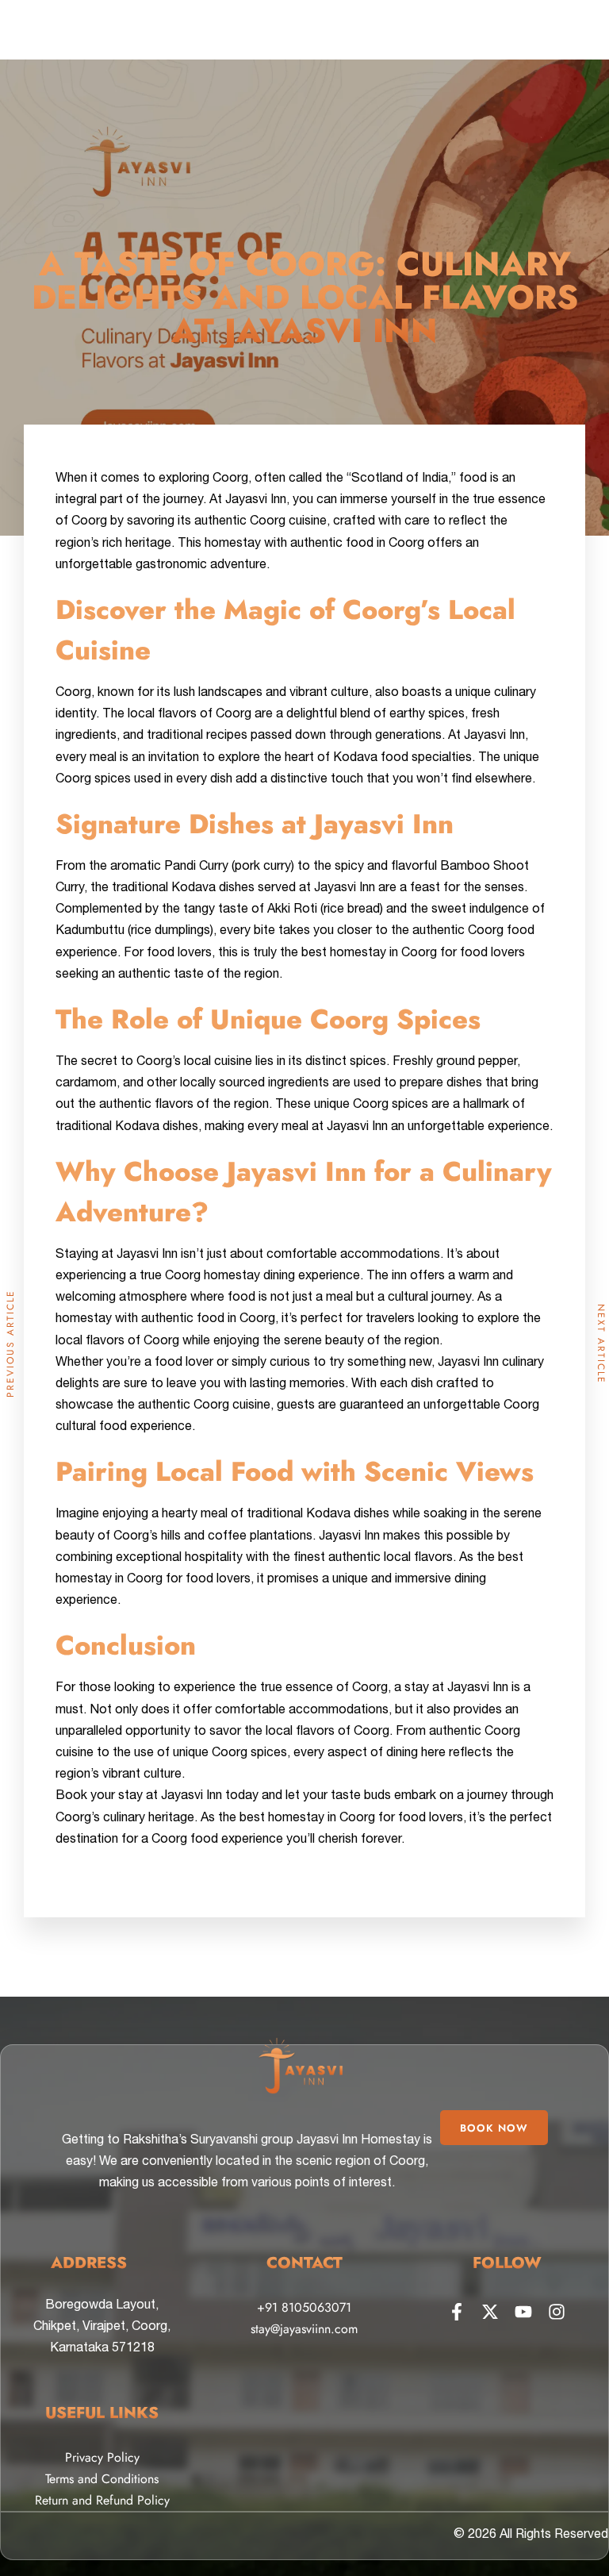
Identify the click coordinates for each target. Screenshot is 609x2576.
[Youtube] (523, 2312)
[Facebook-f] (457, 2312)
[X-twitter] (490, 2312)
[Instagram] (557, 2312)
